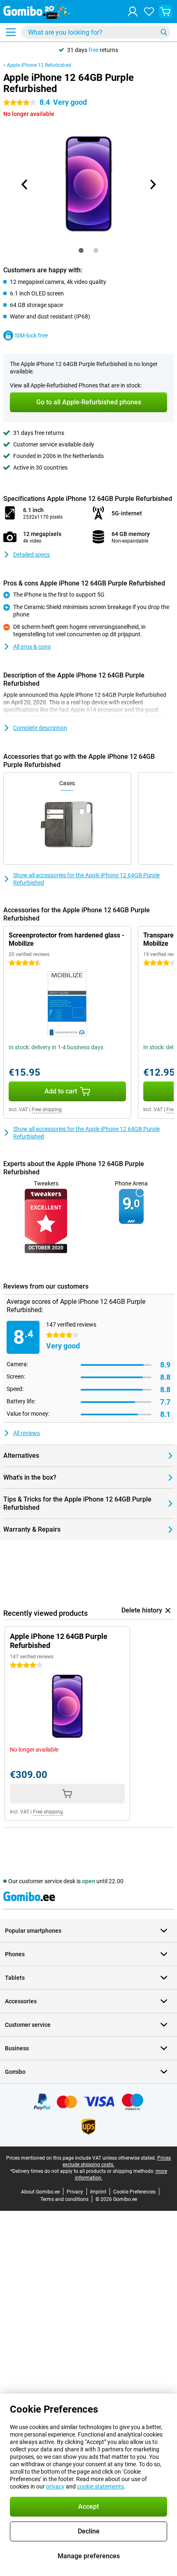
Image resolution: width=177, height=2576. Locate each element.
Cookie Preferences (134, 2192)
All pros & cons (32, 647)
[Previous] (25, 184)
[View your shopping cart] (165, 12)
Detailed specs (31, 555)
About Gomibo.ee (40, 2192)
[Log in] (133, 12)
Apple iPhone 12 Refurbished (39, 65)
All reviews (27, 1433)
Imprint (98, 2192)
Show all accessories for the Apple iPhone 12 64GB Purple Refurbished (86, 879)
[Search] (164, 32)
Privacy (75, 2192)
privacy (55, 2486)
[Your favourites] (149, 12)
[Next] (152, 184)
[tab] (81, 250)
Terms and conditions (64, 2199)
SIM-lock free (31, 335)
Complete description (40, 728)
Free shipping (47, 1110)
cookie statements (100, 2486)
